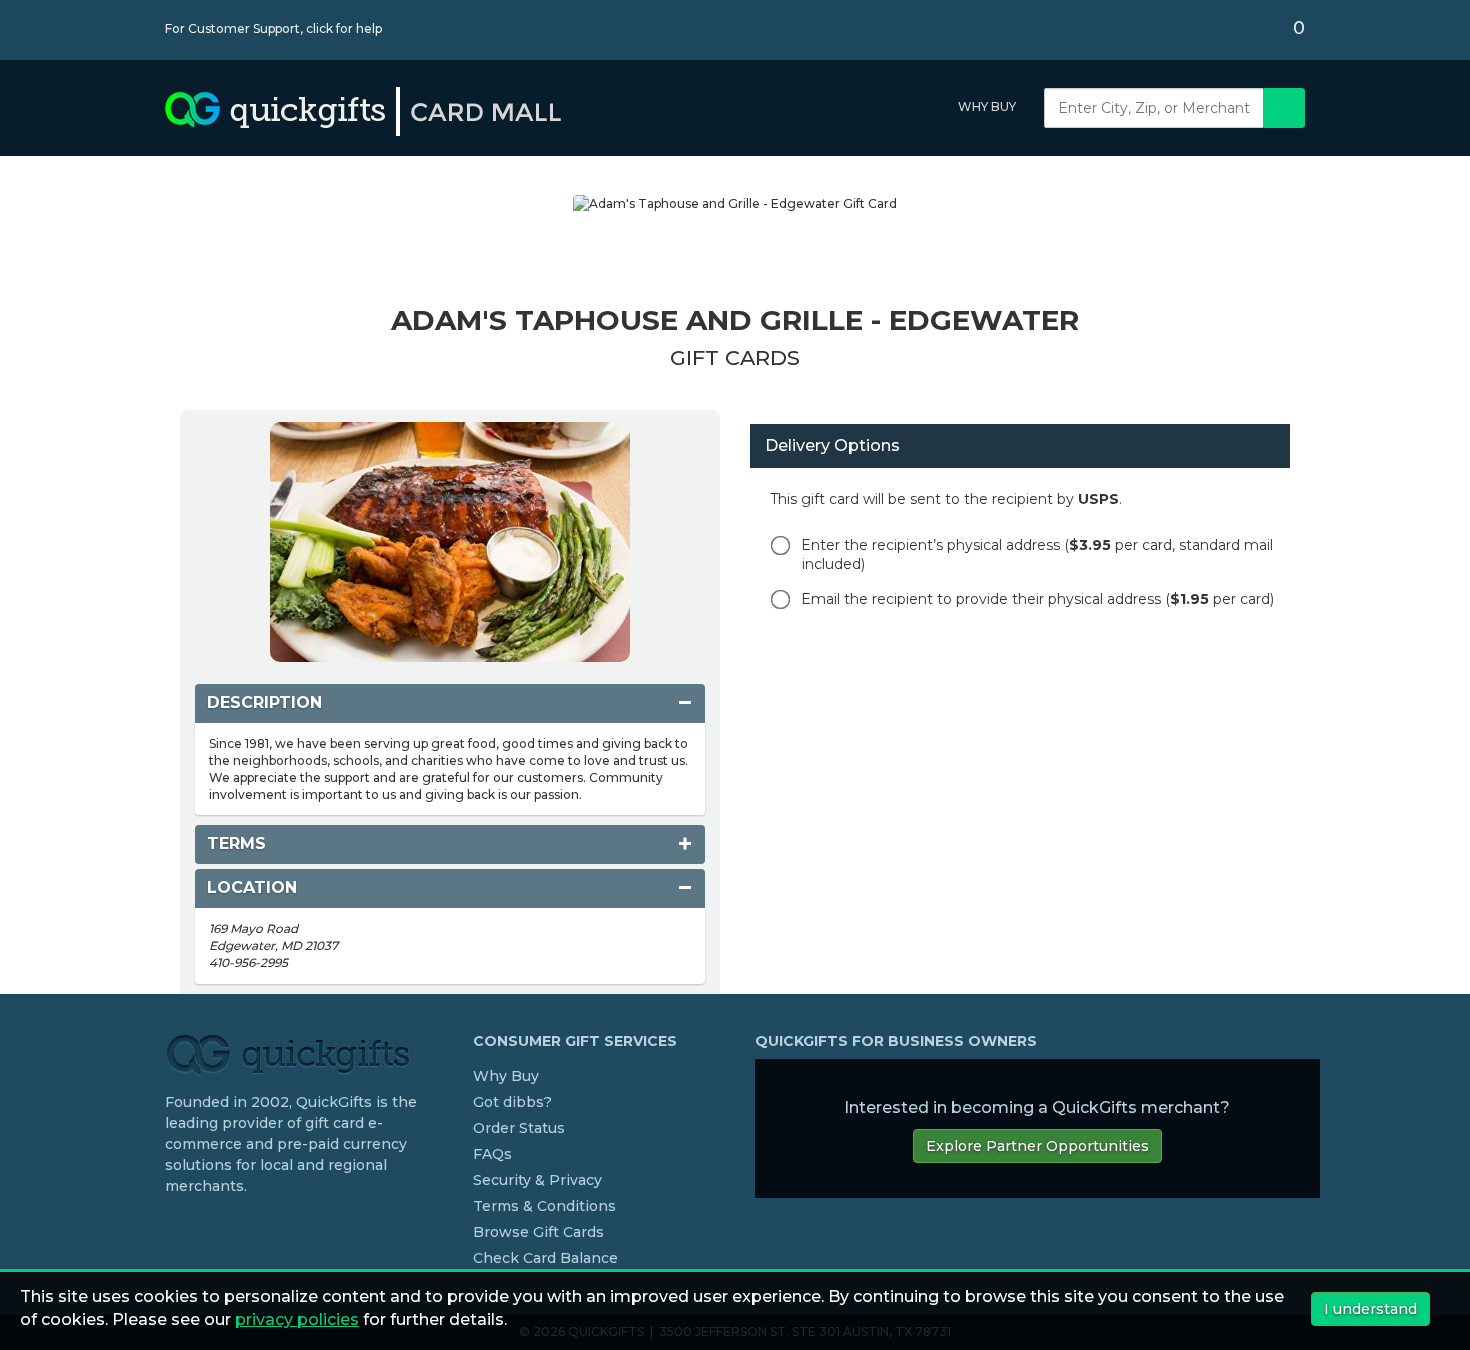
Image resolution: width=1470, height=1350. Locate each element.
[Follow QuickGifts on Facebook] (173, 1227)
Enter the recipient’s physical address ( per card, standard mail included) (1037, 554)
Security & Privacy (537, 1180)
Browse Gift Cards (538, 1232)
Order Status (519, 1128)
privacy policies (297, 1319)
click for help (344, 28)
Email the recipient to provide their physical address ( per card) (1037, 599)
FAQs (492, 1154)
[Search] (1284, 108)
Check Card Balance (545, 1258)
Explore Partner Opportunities (1037, 1146)
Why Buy (987, 106)
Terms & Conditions (544, 1206)
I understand (1370, 1309)
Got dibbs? (512, 1102)
